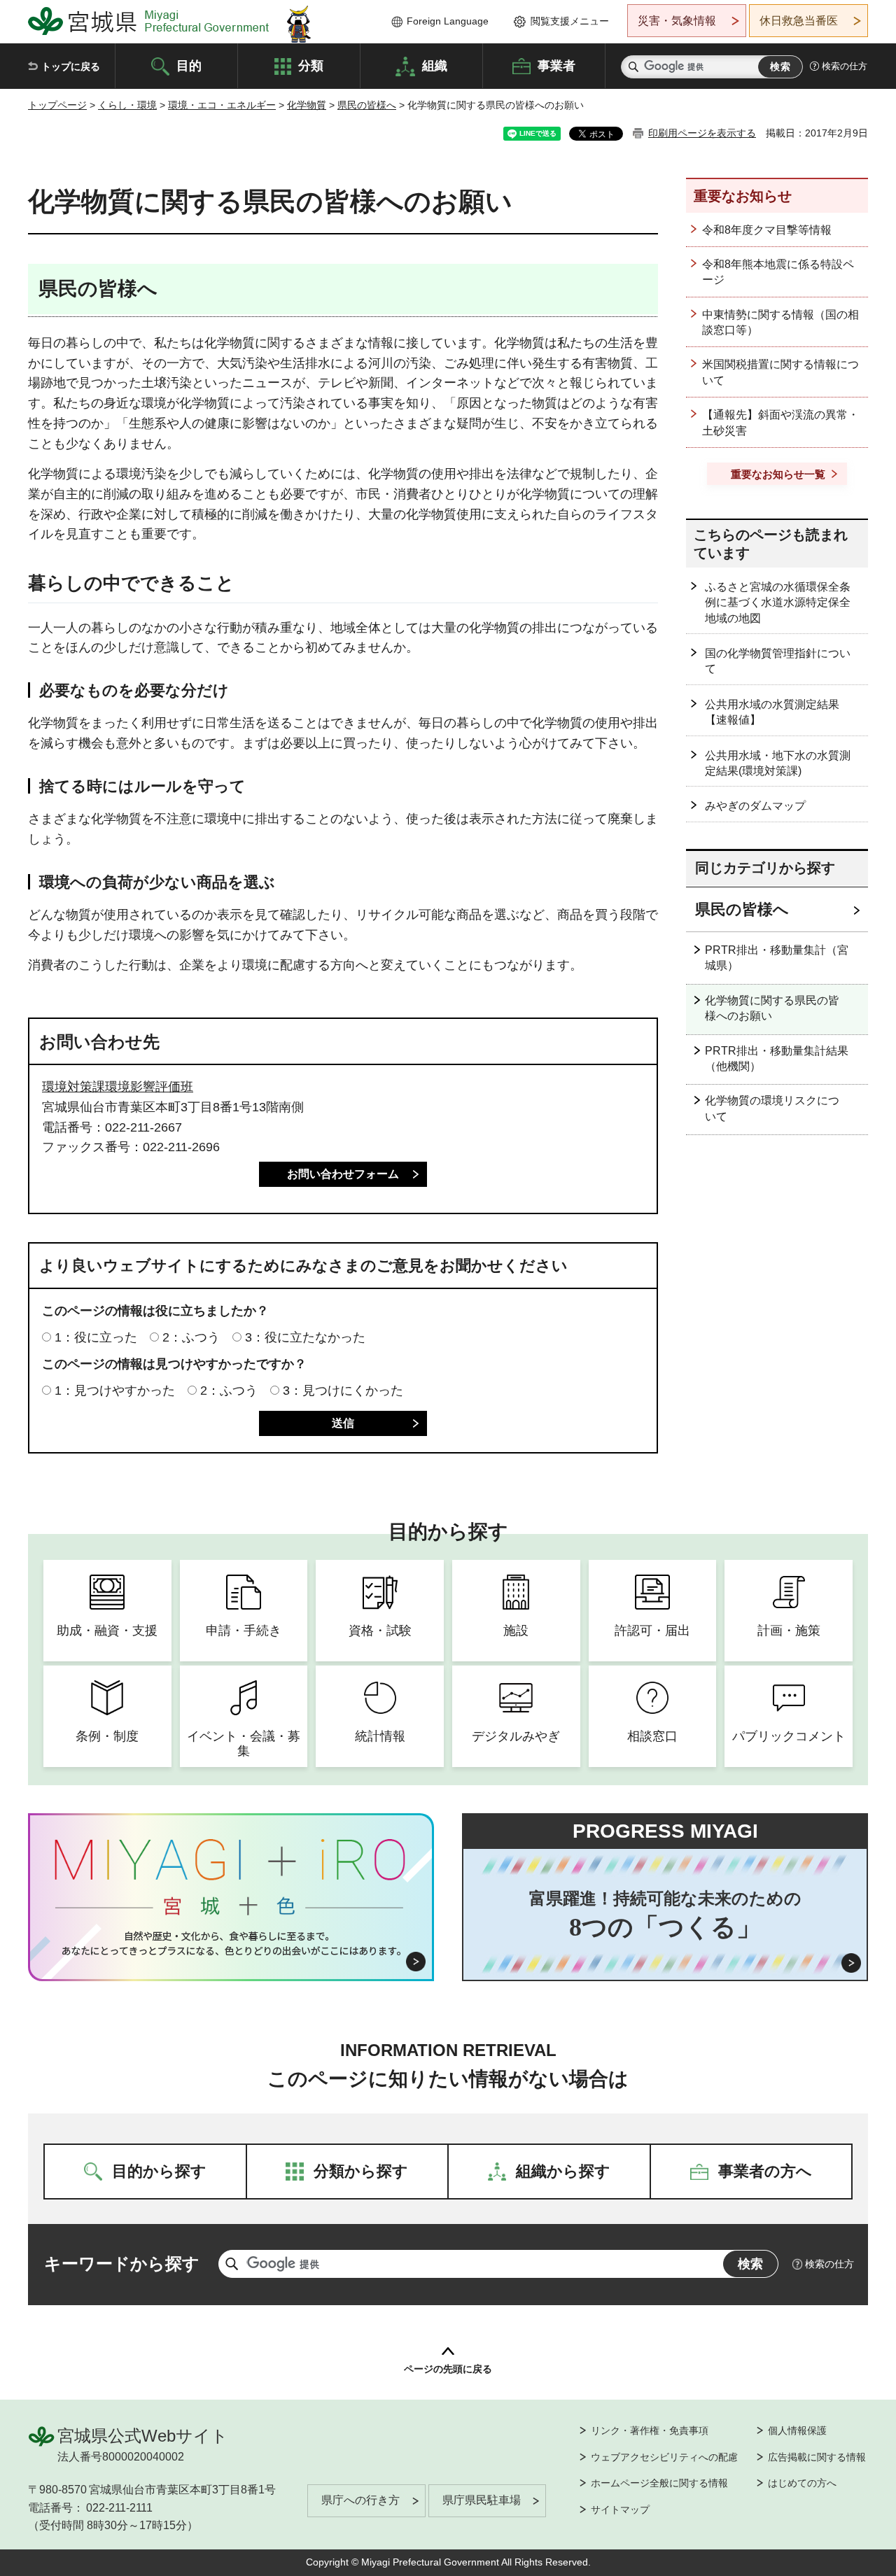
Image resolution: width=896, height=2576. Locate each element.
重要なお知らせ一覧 (778, 474)
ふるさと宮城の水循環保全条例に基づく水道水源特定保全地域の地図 (778, 603)
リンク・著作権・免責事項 (650, 2430)
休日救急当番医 (799, 21)
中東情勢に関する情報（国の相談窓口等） (780, 322)
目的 (189, 65)
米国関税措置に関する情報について (780, 372)
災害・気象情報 (677, 21)
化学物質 (307, 105)
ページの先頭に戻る (448, 2369)
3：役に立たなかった (305, 1337)
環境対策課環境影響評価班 (118, 1087)
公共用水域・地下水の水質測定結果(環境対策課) (778, 763)
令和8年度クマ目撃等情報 (767, 230)
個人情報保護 (797, 2430)
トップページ (57, 105)
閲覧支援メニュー (570, 21)
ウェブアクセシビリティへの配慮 (664, 2457)
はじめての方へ (802, 2483)
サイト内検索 (633, 67)
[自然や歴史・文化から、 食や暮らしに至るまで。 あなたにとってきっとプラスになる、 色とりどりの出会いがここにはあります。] (231, 1943)
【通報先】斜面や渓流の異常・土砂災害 (780, 422)
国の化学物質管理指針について (778, 661)
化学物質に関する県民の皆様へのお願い (772, 1008)
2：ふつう (191, 1337)
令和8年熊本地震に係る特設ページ (778, 272)
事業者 (556, 65)
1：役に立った (96, 1337)
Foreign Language (448, 21)
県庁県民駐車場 (482, 2500)
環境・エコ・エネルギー (222, 105)
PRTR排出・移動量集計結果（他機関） (777, 1058)
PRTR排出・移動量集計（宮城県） (777, 958)
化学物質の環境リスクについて (772, 1108)
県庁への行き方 (360, 2500)
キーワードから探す (122, 2264)
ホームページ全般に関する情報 (659, 2483)
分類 (311, 65)
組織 (435, 65)
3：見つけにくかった (343, 1391)
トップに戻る (71, 66)
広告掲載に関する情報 (817, 2457)
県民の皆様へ (367, 105)
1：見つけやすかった (115, 1391)
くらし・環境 (127, 105)
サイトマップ (620, 2510)
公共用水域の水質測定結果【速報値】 (772, 712)
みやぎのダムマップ (755, 806)
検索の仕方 (845, 66)
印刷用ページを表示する (702, 133)
